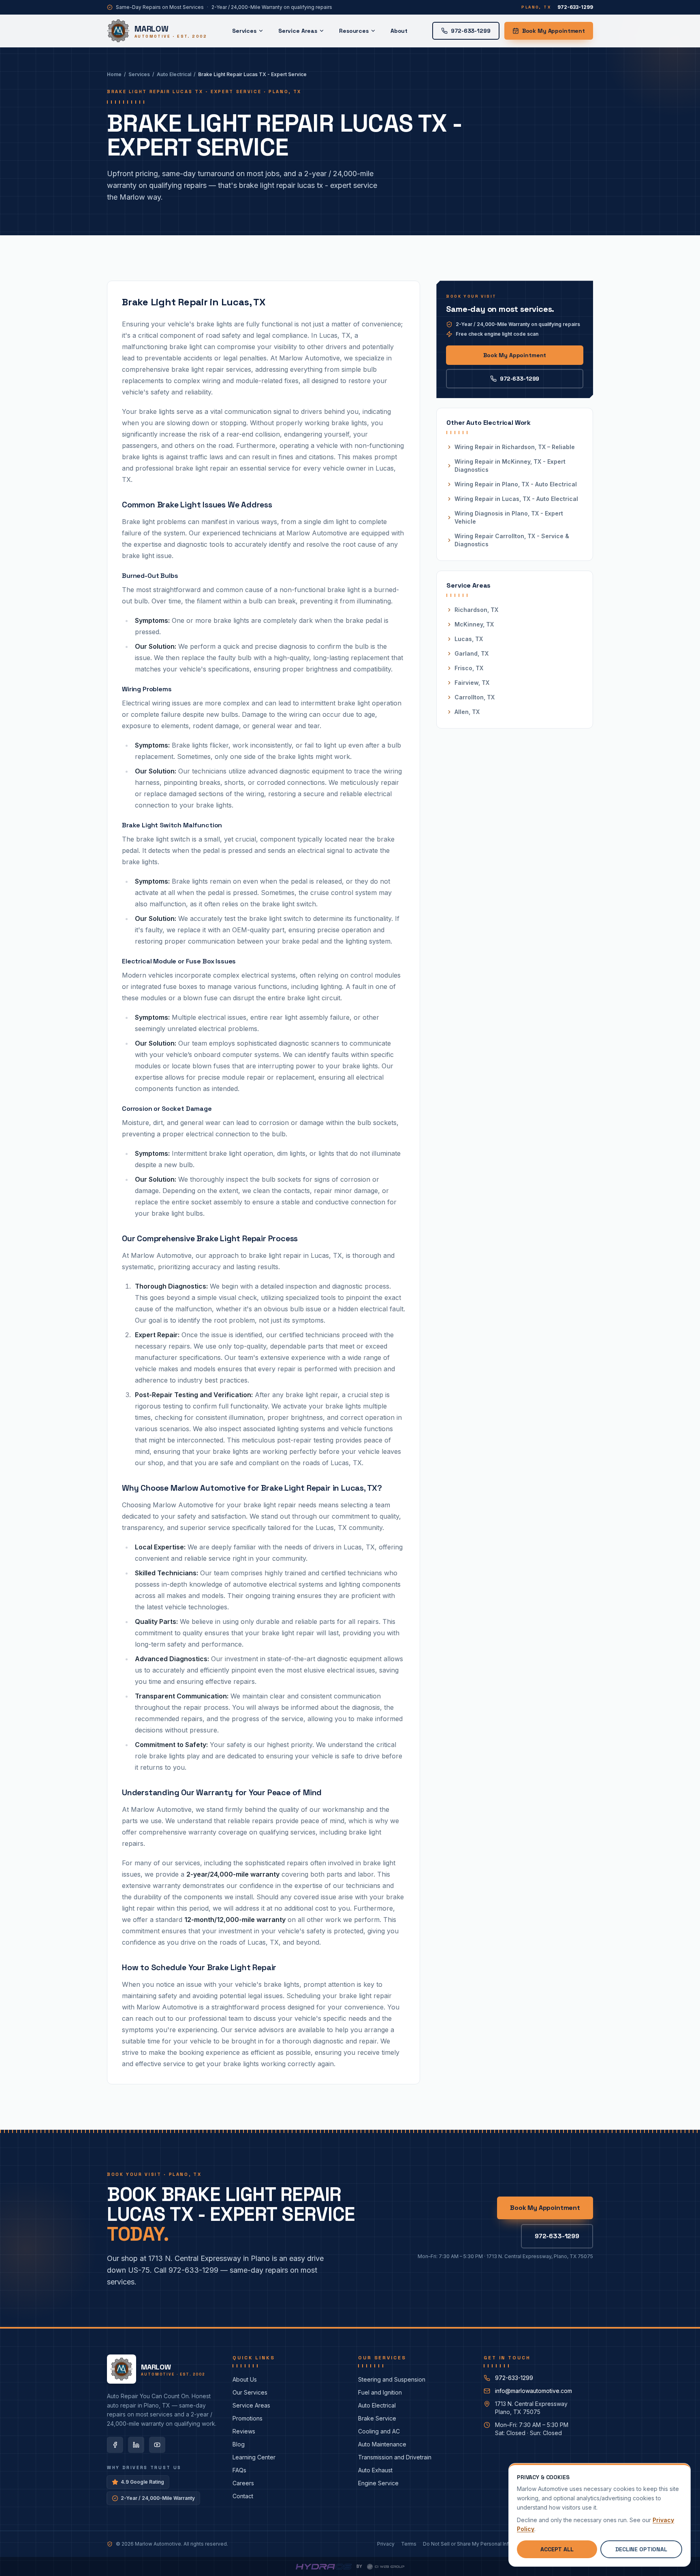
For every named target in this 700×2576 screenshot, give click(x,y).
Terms (409, 2544)
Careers (243, 2483)
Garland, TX (472, 653)
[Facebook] (115, 2445)
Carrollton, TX (475, 697)
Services (244, 31)
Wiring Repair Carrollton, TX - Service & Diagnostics (512, 540)
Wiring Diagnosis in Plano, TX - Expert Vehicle (509, 517)
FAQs (239, 2470)
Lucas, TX (469, 639)
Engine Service (378, 2483)
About (399, 31)
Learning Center (254, 2457)
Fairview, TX (472, 683)
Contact (243, 2496)
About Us (245, 2379)
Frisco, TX (469, 668)
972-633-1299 (520, 379)
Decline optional (641, 2549)
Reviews (244, 2431)
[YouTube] (157, 2445)
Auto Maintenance (382, 2444)
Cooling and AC (379, 2431)
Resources (354, 31)
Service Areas (298, 31)
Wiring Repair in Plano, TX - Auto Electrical (516, 484)
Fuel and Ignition (380, 2392)
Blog (239, 2444)
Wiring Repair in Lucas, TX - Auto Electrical (516, 499)
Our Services (250, 2392)
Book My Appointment (554, 31)
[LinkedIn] (136, 2445)
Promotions (248, 2418)
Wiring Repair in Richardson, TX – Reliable (515, 447)
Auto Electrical (174, 74)
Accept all (557, 2549)
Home (114, 74)
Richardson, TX (476, 610)
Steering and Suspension (392, 2379)
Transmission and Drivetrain (395, 2457)
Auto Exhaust (375, 2470)
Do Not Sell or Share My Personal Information (476, 2544)
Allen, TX (467, 712)
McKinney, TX (474, 624)
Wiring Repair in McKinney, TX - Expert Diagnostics (510, 466)
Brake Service (377, 2418)
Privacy (386, 2544)
